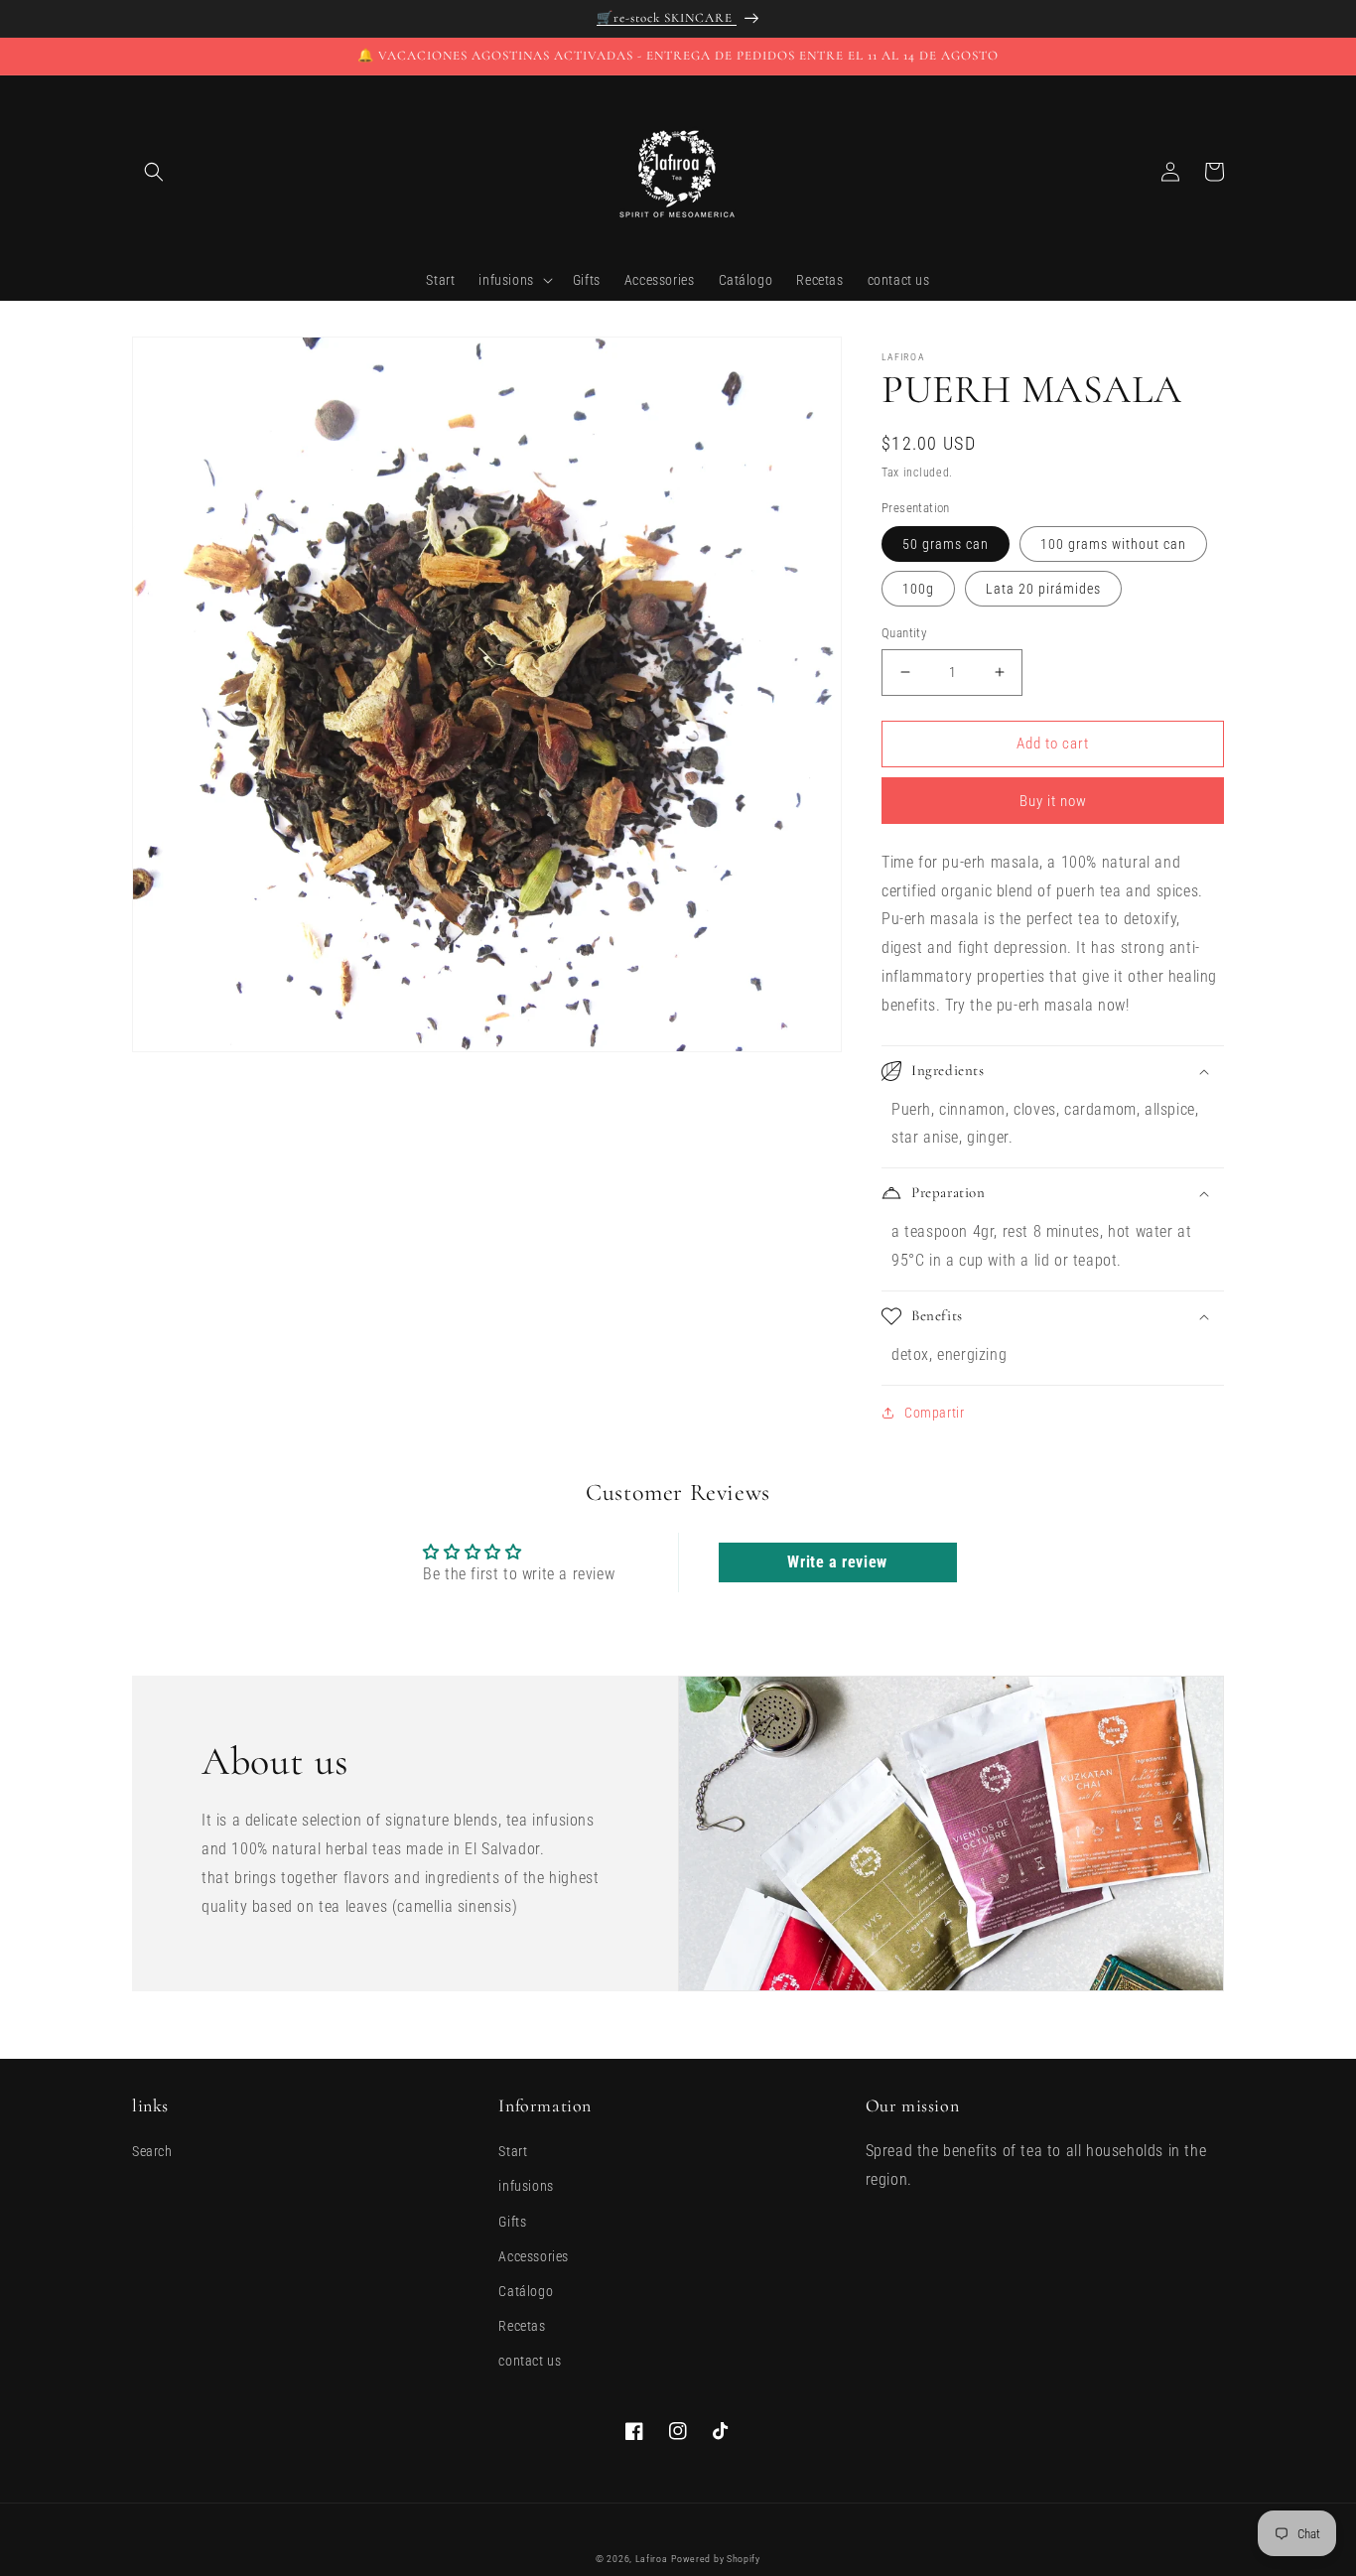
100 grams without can (1113, 544)
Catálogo (526, 2291)
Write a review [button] (837, 1562)
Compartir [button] (934, 1413)
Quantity (904, 633)
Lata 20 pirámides (1043, 589)
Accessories (534, 2256)
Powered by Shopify (716, 2559)
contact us (530, 2361)
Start (513, 2151)
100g (918, 589)
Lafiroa (652, 2559)
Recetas (522, 2326)
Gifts (512, 2222)
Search (152, 2151)
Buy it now (1053, 801)
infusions (526, 2186)
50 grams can (946, 544)
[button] (154, 172)
